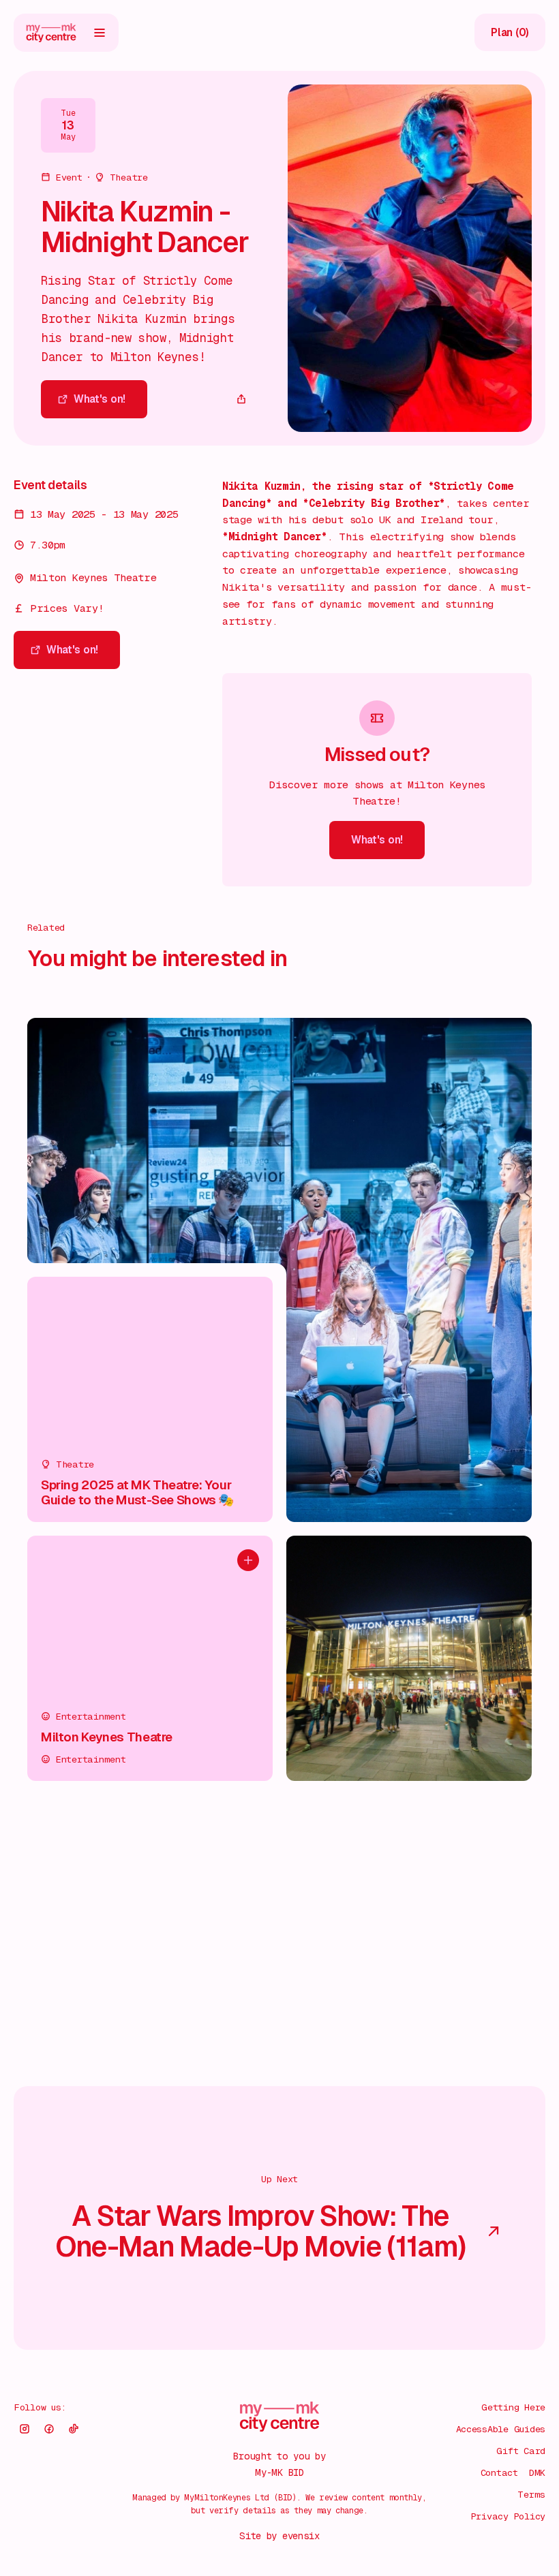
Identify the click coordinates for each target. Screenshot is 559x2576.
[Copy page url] (241, 399)
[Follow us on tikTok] (74, 2429)
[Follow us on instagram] (25, 2429)
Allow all (414, 2435)
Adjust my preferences (414, 2522)
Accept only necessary (414, 2478)
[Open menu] (100, 33)
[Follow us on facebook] (49, 2429)
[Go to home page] (51, 33)
